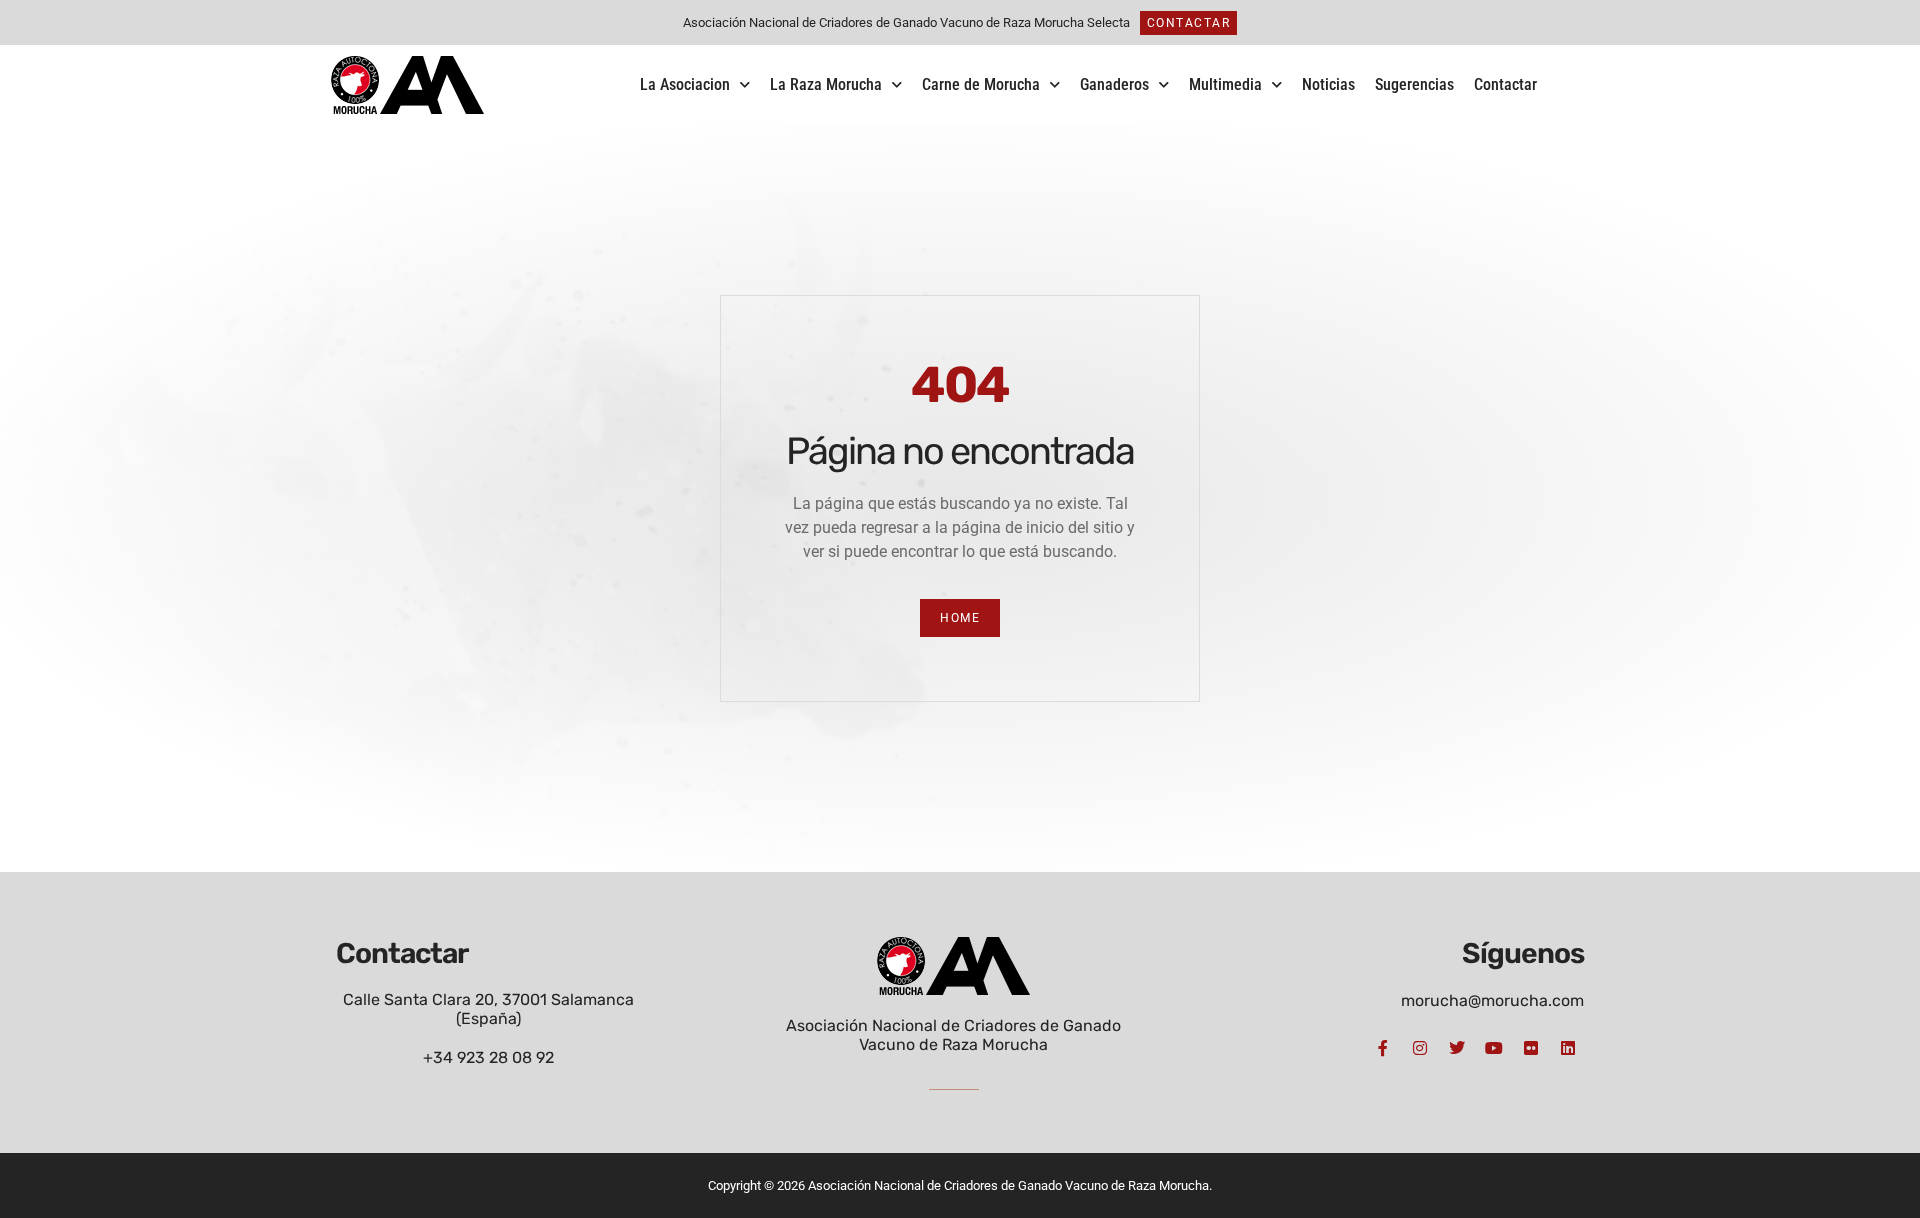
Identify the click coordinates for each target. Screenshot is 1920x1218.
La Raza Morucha (826, 84)
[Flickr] (1531, 1048)
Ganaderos (1114, 84)
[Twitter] (1457, 1048)
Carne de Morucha (981, 84)
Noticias (1328, 84)
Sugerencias (1414, 84)
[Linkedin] (1568, 1048)
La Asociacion (685, 84)
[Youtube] (1494, 1048)
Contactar (1505, 84)
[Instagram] (1420, 1048)
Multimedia (1225, 84)
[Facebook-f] (1383, 1048)
